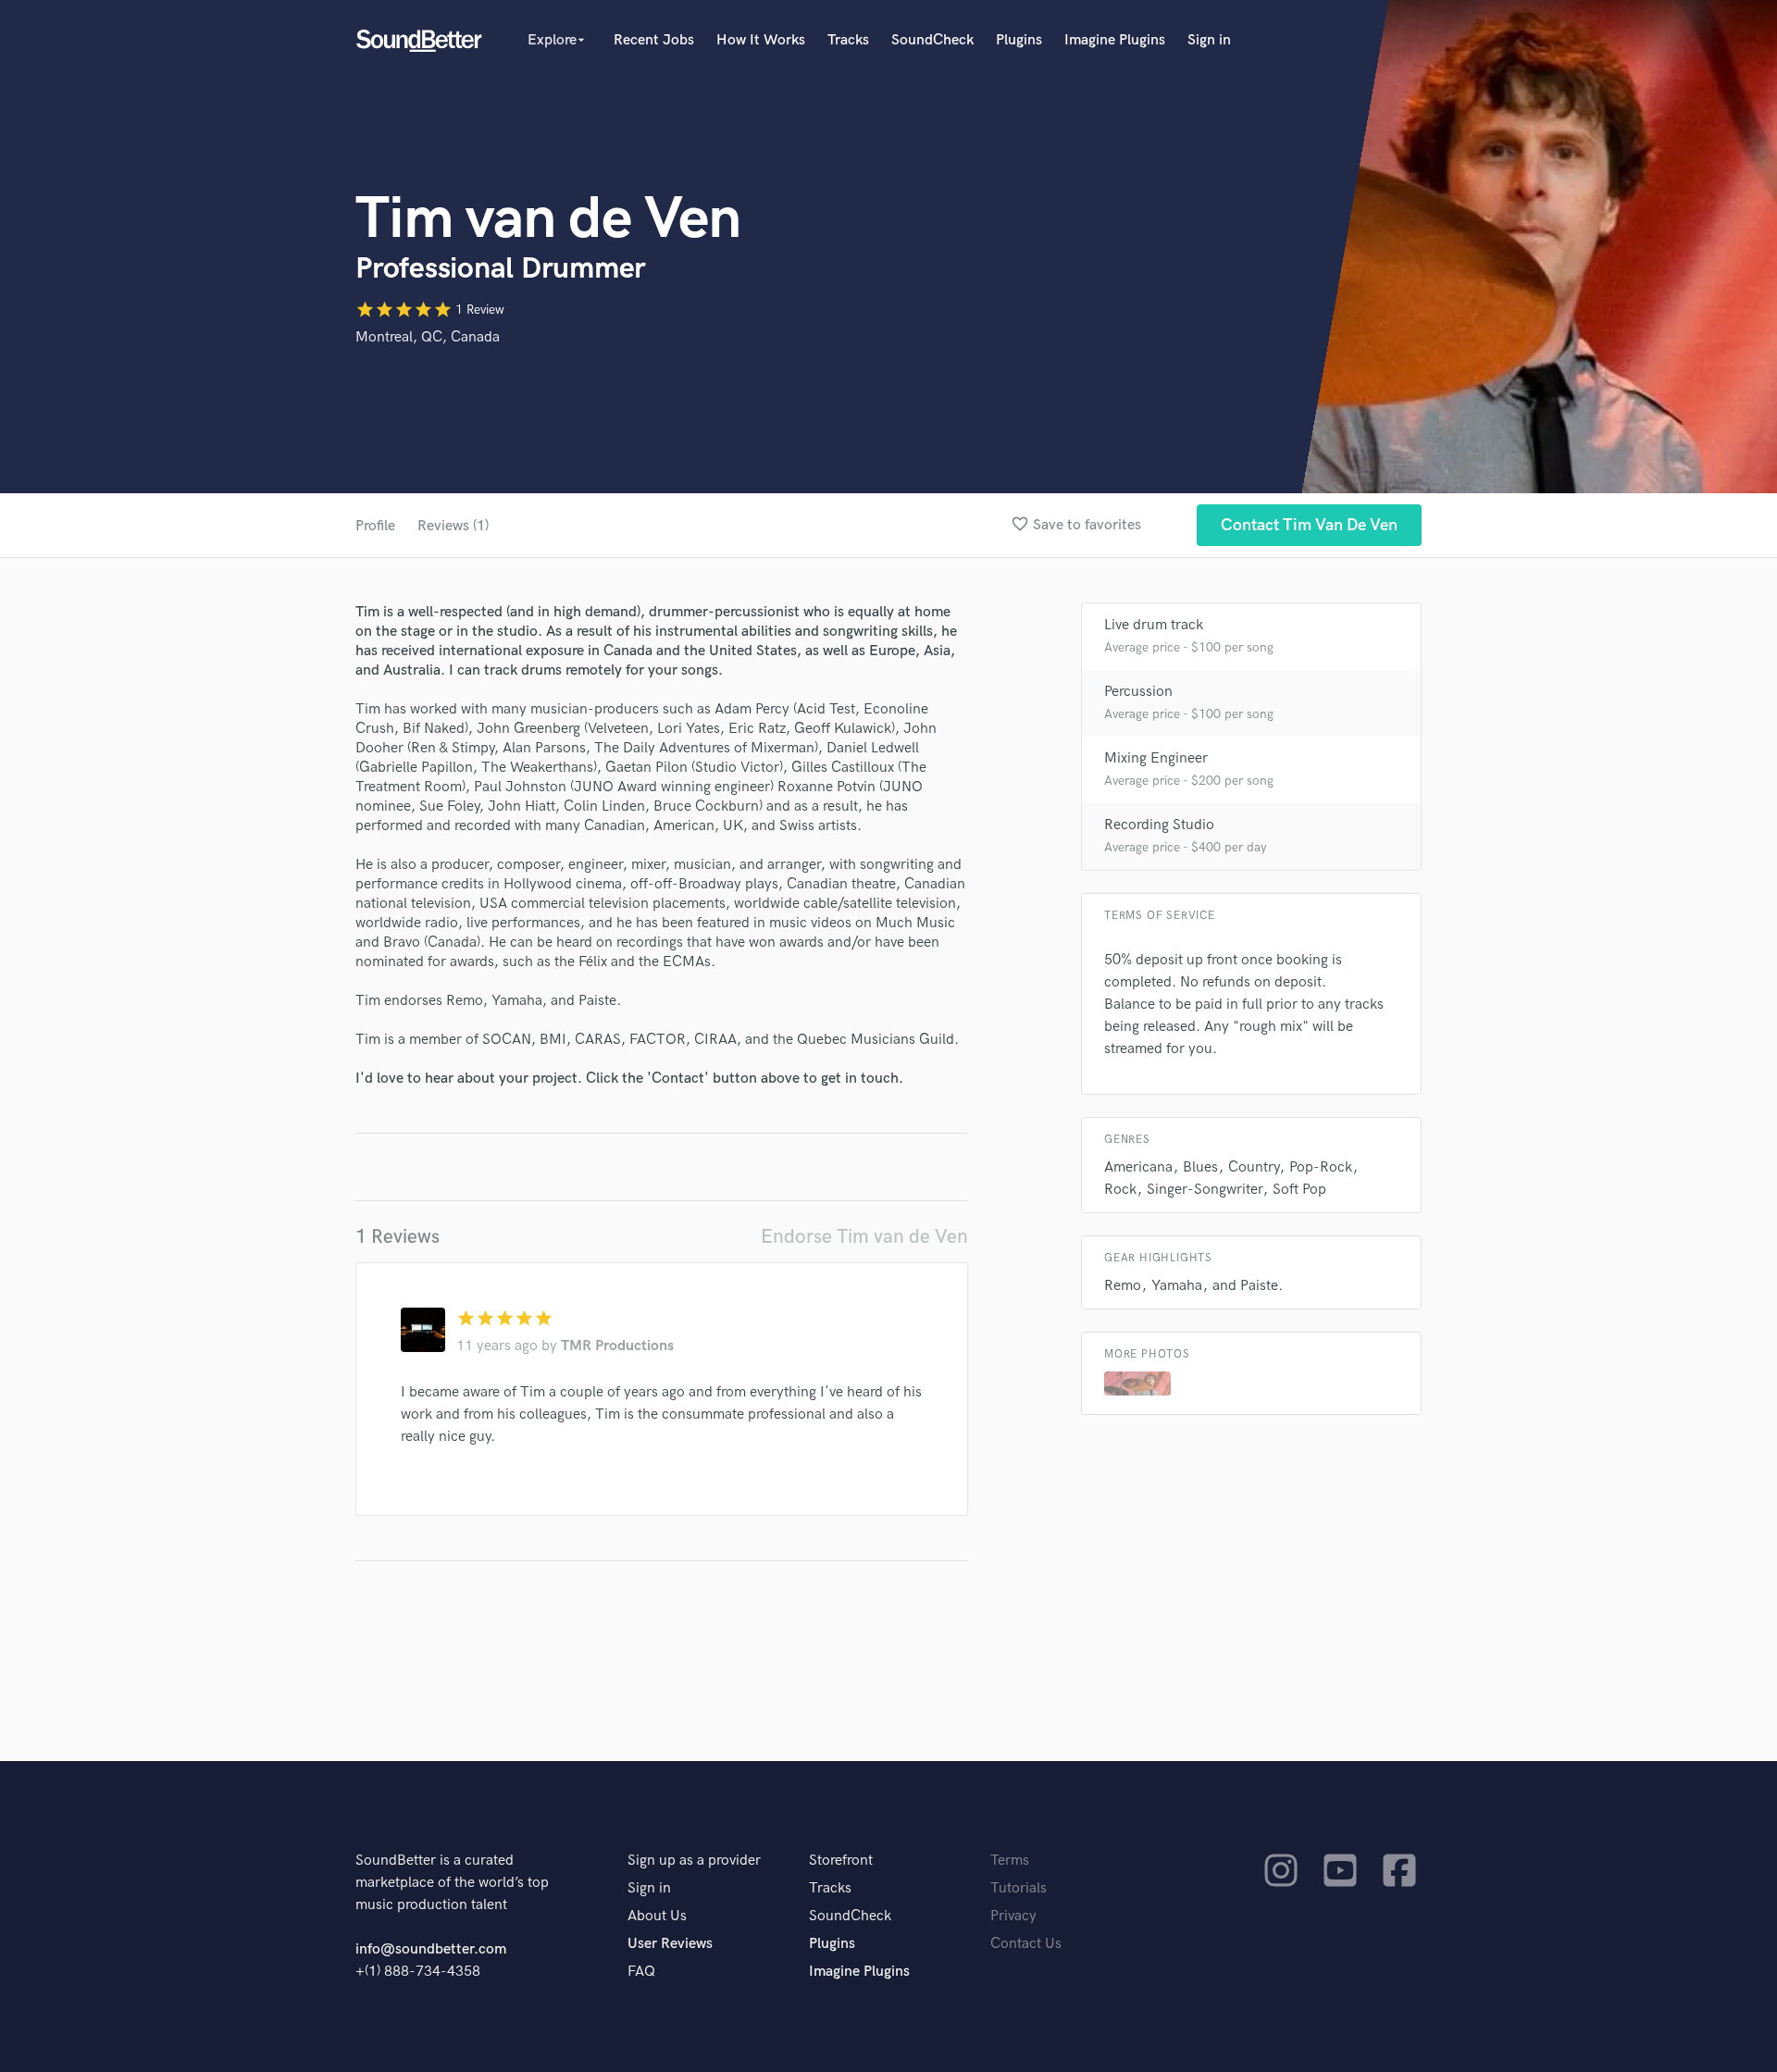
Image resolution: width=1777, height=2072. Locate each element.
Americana (1138, 1167)
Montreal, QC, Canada (428, 337)
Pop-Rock (1321, 1167)
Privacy (1013, 1916)
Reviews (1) (453, 526)
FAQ (641, 1972)
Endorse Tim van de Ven (864, 1237)
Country (1254, 1167)
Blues (1200, 1167)
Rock (1120, 1190)
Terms (1010, 1861)
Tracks (848, 40)
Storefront (841, 1861)
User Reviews (670, 1944)
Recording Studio (1159, 825)
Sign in (1209, 40)
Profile (375, 526)
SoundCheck (932, 40)
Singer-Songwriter (1205, 1190)
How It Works (761, 40)
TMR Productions (617, 1346)
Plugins (1019, 40)
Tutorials (1019, 1888)
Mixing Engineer (1156, 758)
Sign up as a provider (694, 1861)
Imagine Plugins (1115, 40)
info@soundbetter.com (431, 1949)
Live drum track (1154, 625)
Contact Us (1026, 1944)
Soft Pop (1299, 1190)
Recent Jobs (654, 40)
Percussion (1138, 692)
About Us (657, 1916)
